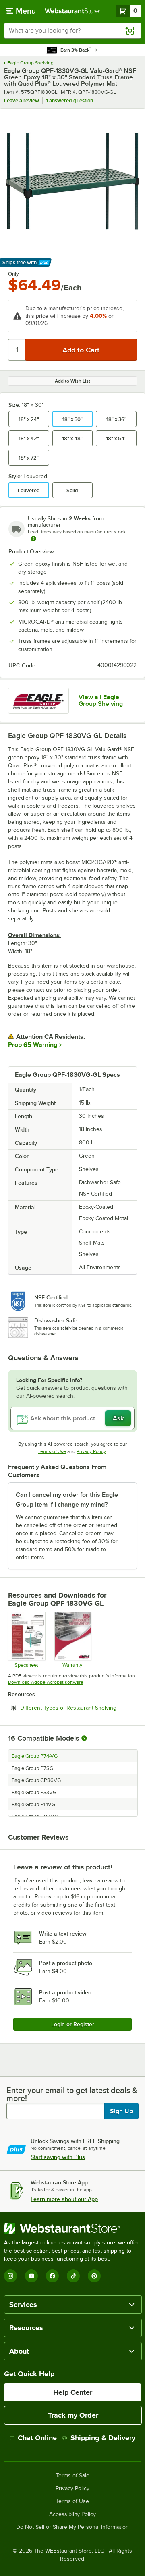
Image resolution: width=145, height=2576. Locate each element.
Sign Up (121, 2111)
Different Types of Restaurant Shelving (79, 1708)
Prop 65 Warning (33, 1045)
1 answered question (69, 101)
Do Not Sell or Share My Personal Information (72, 2527)
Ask (118, 1418)
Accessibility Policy (72, 2514)
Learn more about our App (64, 2199)
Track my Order (73, 2415)
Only (13, 274)
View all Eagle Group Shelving (101, 700)
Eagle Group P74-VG (35, 1756)
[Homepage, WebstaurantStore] (72, 11)
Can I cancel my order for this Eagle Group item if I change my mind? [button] (67, 1500)
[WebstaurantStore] (72, 2228)
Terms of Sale (73, 2476)
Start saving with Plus (58, 2157)
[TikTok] (73, 2276)
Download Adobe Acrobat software (46, 1682)
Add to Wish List (72, 381)
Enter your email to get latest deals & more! (72, 2094)
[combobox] (72, 31)
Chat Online (37, 2438)
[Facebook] (52, 2276)
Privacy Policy (91, 1451)
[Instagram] (10, 2276)
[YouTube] (31, 2276)
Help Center (73, 2392)
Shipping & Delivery (103, 2438)
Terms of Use (52, 1451)
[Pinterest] (94, 2276)
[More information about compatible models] (84, 1739)
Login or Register (73, 2024)
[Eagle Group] (38, 701)
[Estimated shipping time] (33, 539)
